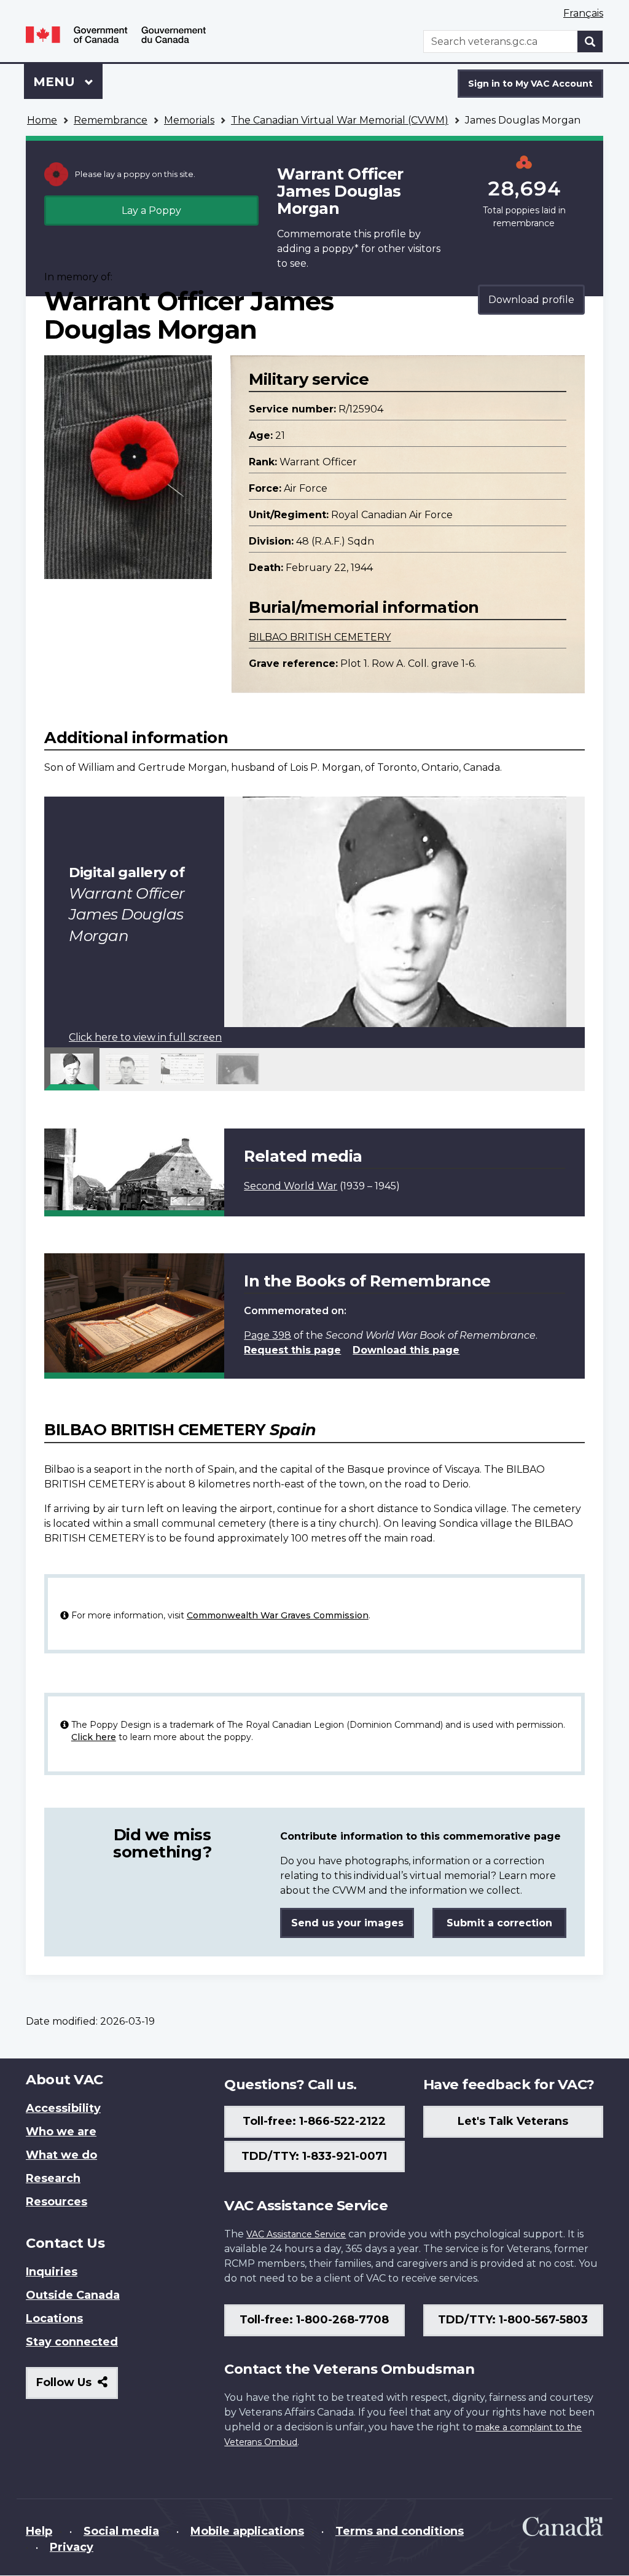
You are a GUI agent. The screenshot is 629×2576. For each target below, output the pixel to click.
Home (42, 120)
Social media (121, 2531)
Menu (56, 82)
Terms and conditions (400, 2531)
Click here (94, 1737)
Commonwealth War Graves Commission (278, 1615)
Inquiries (52, 2272)
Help (39, 2531)
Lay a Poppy (151, 211)
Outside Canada (73, 2295)
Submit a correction (499, 1923)
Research (53, 2178)
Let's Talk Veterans (513, 2121)
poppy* (340, 249)
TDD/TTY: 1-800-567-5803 (513, 2320)
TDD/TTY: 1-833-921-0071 (314, 2156)
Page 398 (268, 1335)
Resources (57, 2202)
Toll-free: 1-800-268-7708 (314, 2320)
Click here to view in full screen (145, 1037)
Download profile (531, 300)
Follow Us (77, 2387)
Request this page (292, 1350)
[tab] (72, 1069)
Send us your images (347, 1923)
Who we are (61, 2132)
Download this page (406, 1350)
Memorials (189, 120)
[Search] (590, 41)
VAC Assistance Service (296, 2234)
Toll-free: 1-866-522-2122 (314, 2121)
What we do (61, 2155)
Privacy (72, 2547)
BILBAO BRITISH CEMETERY (320, 637)
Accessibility (63, 2108)
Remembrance (111, 120)
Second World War (291, 1186)
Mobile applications (247, 2531)
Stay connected (72, 2342)
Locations (54, 2318)
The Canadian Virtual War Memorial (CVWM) (340, 120)
